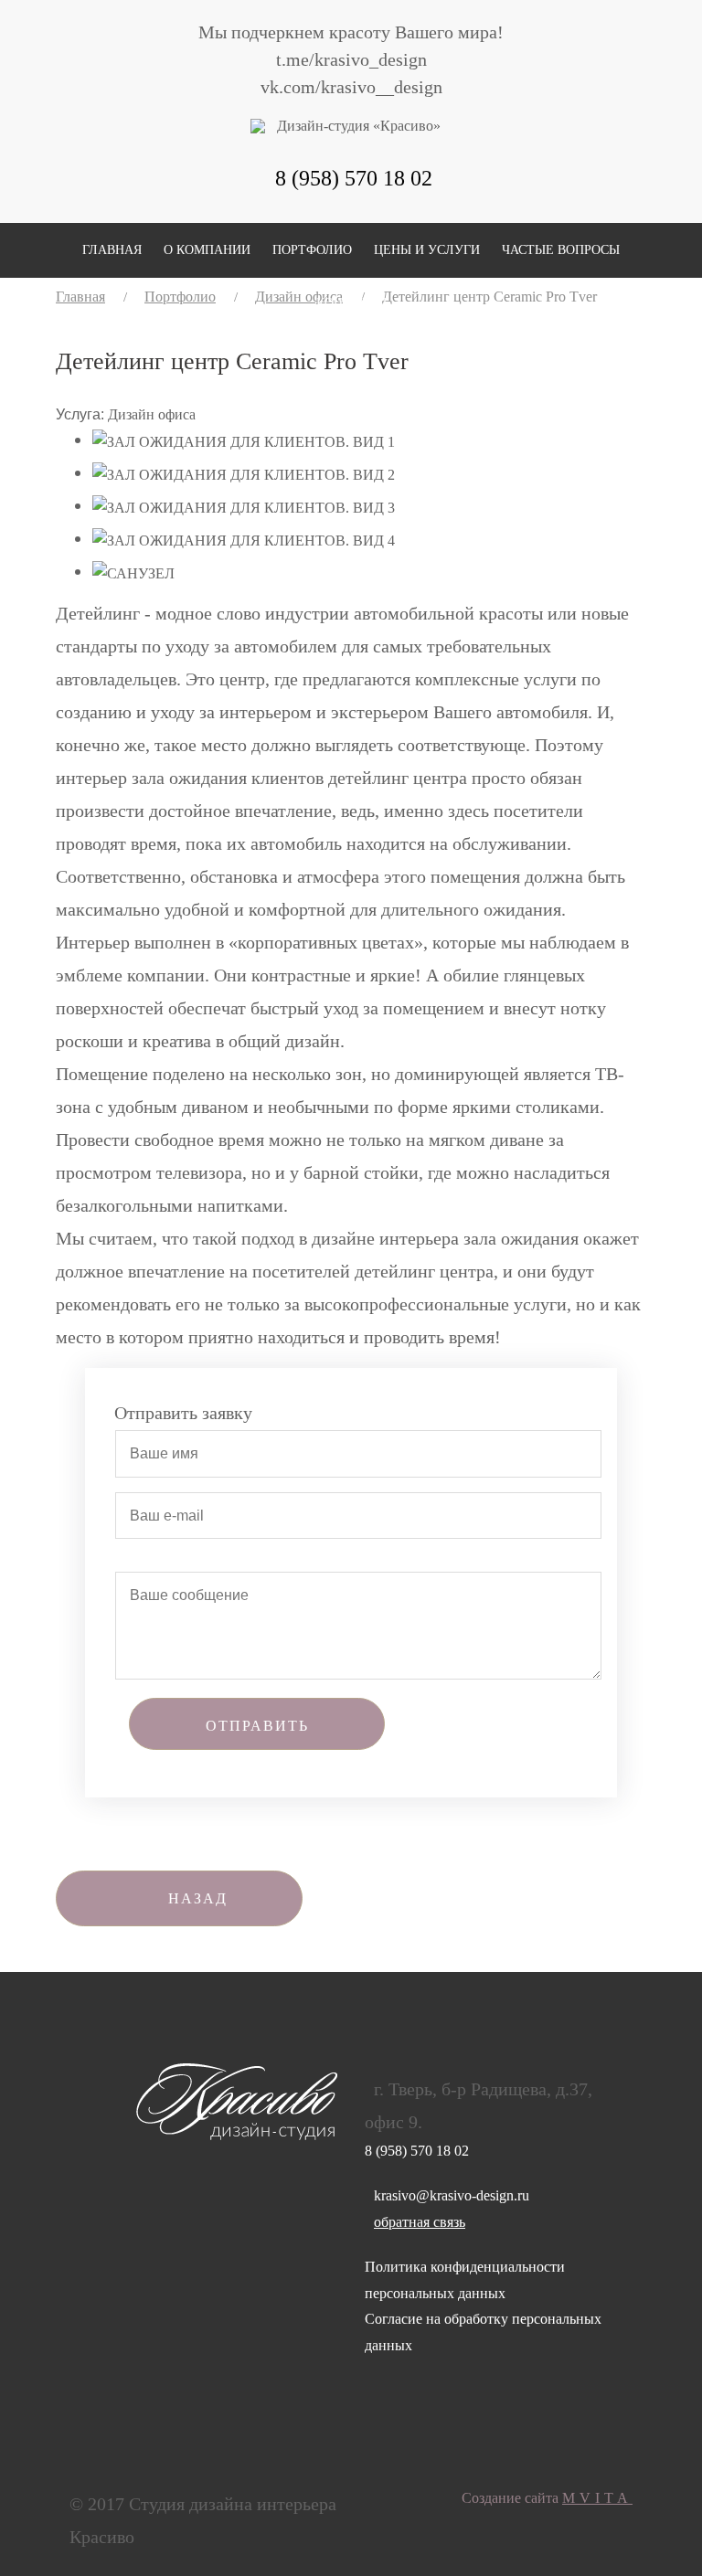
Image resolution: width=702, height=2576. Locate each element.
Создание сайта (547, 2498)
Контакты (351, 303)
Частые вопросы (561, 250)
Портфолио (312, 250)
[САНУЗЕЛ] (133, 572)
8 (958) (354, 178)
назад (198, 1898)
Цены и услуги (427, 250)
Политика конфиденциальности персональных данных (465, 2280)
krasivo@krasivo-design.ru (452, 2195)
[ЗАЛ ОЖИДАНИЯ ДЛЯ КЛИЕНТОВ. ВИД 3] (244, 507)
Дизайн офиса (152, 414)
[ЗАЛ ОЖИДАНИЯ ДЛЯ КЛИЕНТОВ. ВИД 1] (244, 441)
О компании (207, 250)
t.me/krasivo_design (351, 59)
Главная (112, 250)
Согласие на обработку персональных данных (483, 2332)
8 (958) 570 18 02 (417, 2151)
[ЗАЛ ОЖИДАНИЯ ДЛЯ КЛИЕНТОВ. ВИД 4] (244, 540)
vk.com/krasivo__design (351, 87)
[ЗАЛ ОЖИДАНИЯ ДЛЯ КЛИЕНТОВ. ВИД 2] (244, 474)
